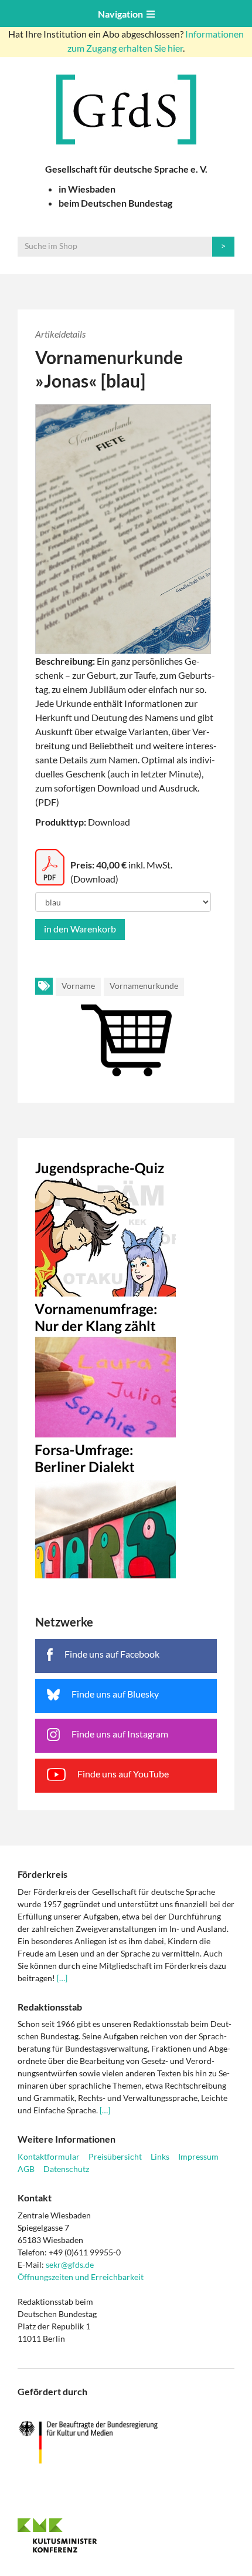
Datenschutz (66, 2169)
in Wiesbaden (87, 189)
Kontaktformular (49, 2156)
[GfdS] (126, 110)
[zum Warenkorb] (126, 1027)
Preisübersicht (115, 2156)
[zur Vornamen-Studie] (126, 1367)
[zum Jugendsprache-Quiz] (126, 1226)
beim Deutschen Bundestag (115, 203)
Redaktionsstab (50, 2007)
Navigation (122, 14)
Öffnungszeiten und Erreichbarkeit (81, 2277)
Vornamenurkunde (144, 986)
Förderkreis (42, 1874)
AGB (26, 2169)
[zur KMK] (126, 2535)
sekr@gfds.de (70, 2264)
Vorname (78, 986)
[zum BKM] (126, 2442)
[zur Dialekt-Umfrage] (126, 1508)
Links (160, 2156)
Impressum (198, 2156)
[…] (62, 1978)
